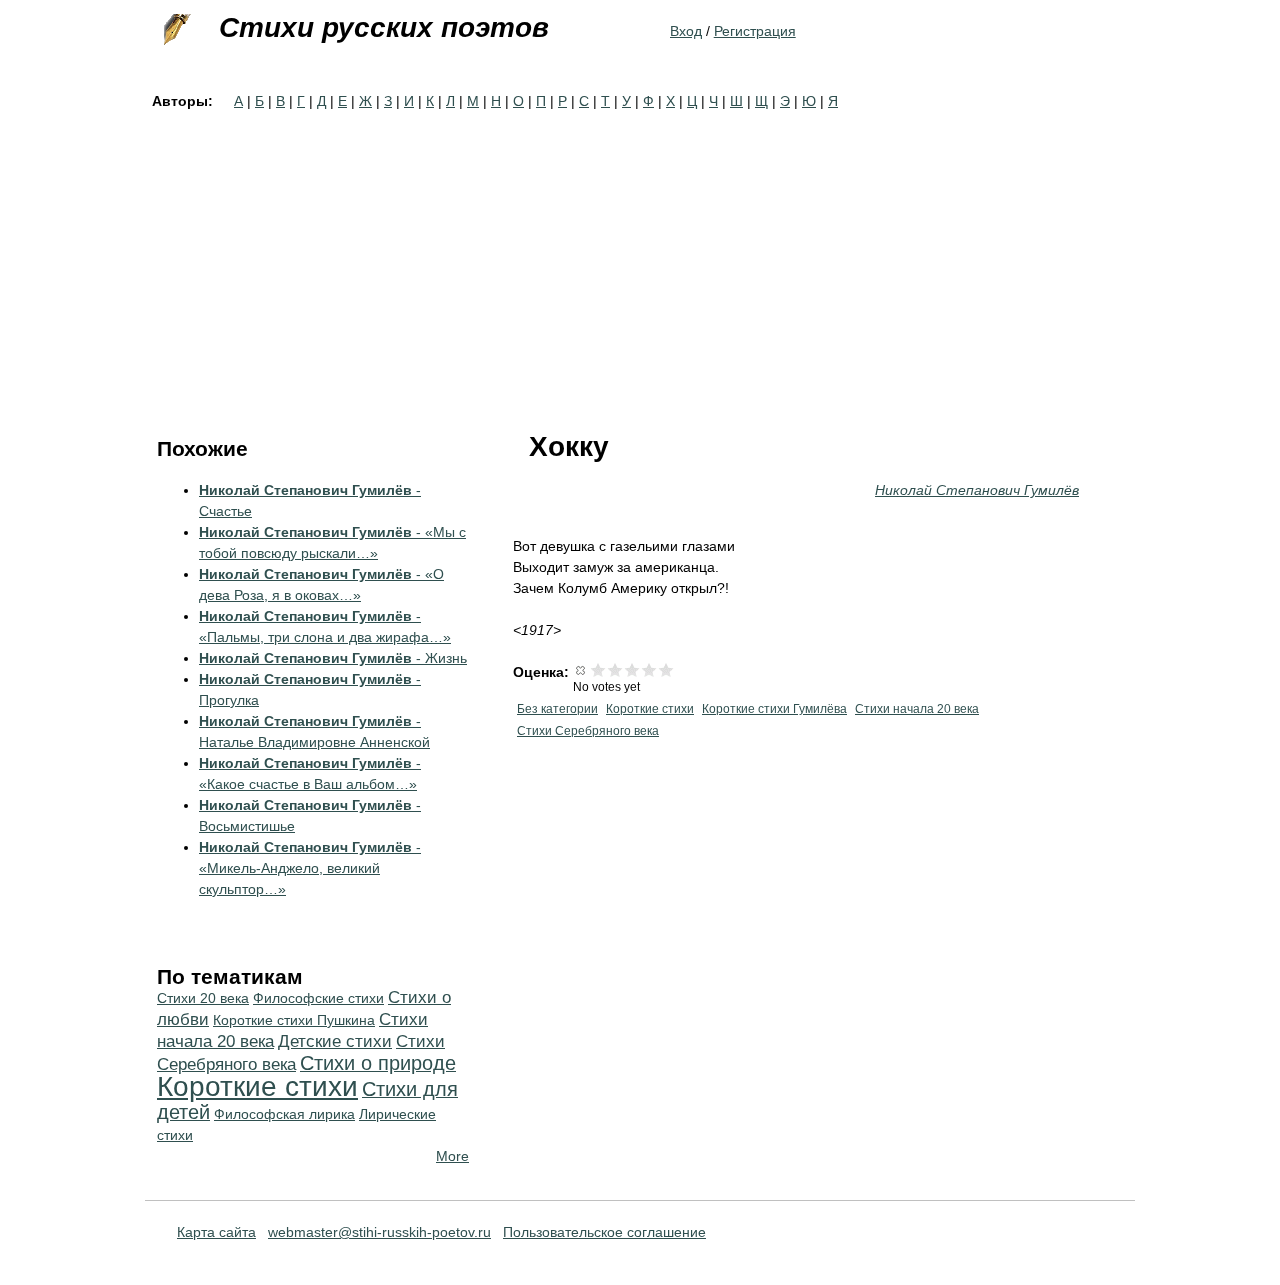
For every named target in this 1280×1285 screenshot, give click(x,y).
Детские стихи (335, 1041)
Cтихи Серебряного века (588, 731)
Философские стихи (318, 998)
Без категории (557, 709)
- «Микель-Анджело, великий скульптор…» (310, 868)
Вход (686, 31)
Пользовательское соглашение (604, 1232)
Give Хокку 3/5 (632, 669)
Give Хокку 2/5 (615, 669)
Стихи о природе (378, 1063)
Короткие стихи (650, 709)
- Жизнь (333, 658)
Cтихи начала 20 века (917, 709)
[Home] (175, 30)
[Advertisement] (640, 262)
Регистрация (755, 31)
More (452, 1156)
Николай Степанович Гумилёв (977, 490)
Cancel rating (581, 669)
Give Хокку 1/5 (598, 669)
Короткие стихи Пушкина (294, 1020)
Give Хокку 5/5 (666, 669)
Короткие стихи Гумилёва (774, 709)
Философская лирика (284, 1114)
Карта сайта (216, 1232)
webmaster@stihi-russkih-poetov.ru (379, 1232)
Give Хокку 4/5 (649, 669)
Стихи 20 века (203, 998)
